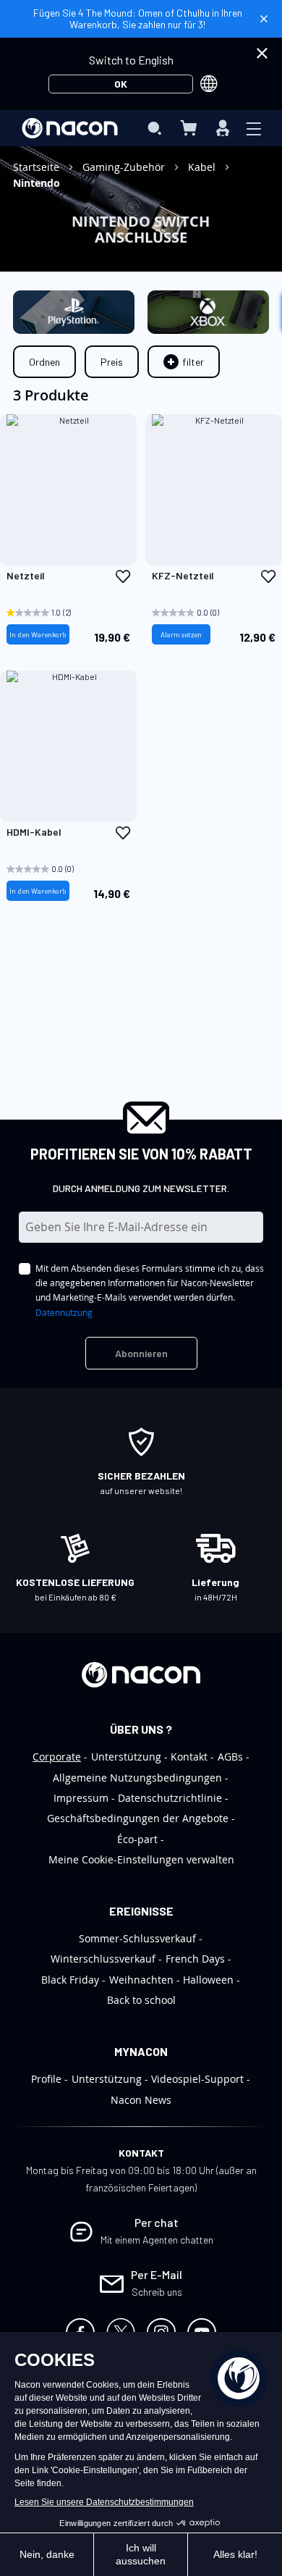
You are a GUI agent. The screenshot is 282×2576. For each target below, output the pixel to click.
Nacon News (141, 2100)
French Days (195, 1959)
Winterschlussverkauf (103, 1959)
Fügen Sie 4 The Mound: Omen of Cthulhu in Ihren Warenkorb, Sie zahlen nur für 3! (138, 18)
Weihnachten (141, 1980)
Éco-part (137, 1839)
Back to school (141, 2000)
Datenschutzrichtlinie (170, 1798)
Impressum (81, 1798)
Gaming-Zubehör (125, 167)
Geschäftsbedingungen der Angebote (138, 1818)
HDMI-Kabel (34, 832)
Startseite (38, 167)
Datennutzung (64, 1312)
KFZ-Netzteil (183, 576)
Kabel (203, 167)
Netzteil (26, 576)
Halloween (208, 1980)
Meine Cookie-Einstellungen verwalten (141, 1859)
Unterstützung (126, 1757)
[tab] (184, 362)
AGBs (230, 1757)
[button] (123, 576)
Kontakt (189, 1757)
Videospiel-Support (197, 2079)
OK (121, 84)
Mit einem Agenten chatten (157, 2240)
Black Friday (70, 1980)
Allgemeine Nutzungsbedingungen (137, 1778)
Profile (46, 2079)
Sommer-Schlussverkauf (137, 1938)
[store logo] (70, 128)
